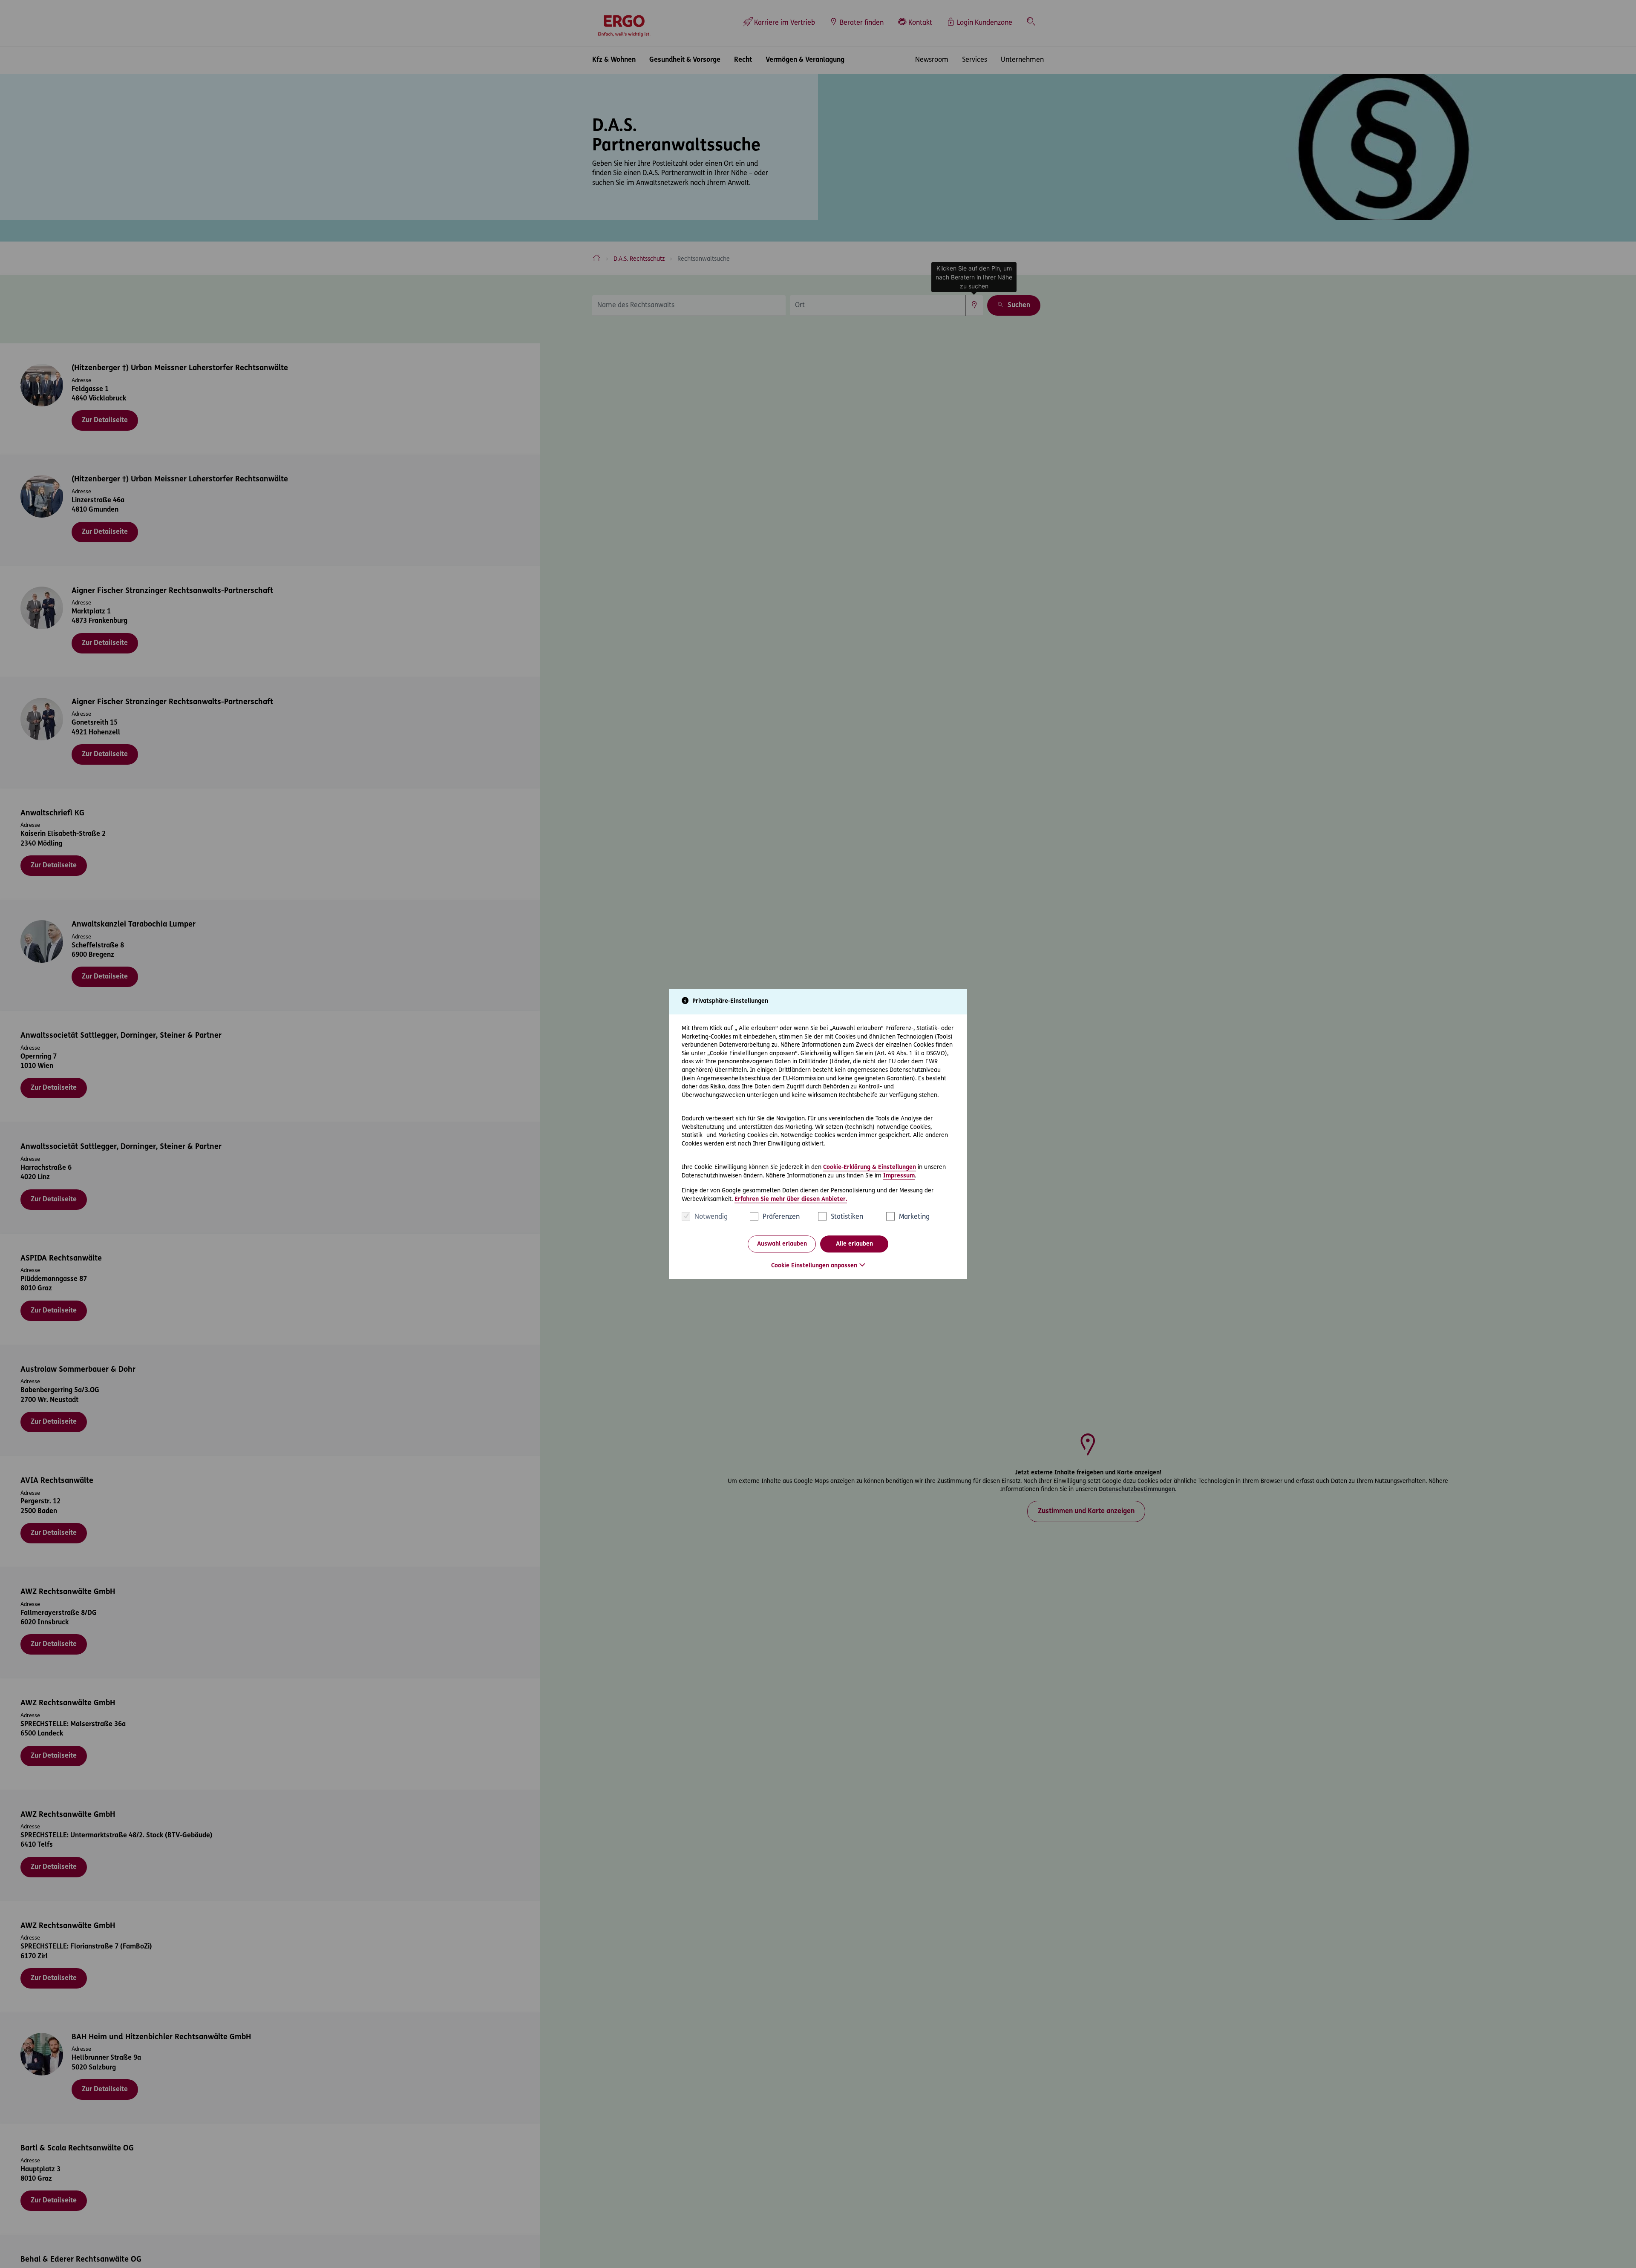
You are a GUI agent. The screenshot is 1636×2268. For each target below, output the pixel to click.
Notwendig (711, 1217)
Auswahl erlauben (782, 1244)
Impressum (899, 1176)
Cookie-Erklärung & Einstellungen (870, 1167)
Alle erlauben (854, 1244)
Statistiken (847, 1217)
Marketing (914, 1217)
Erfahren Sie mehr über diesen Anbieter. (791, 1199)
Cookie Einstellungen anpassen (814, 1266)
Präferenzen (781, 1217)
